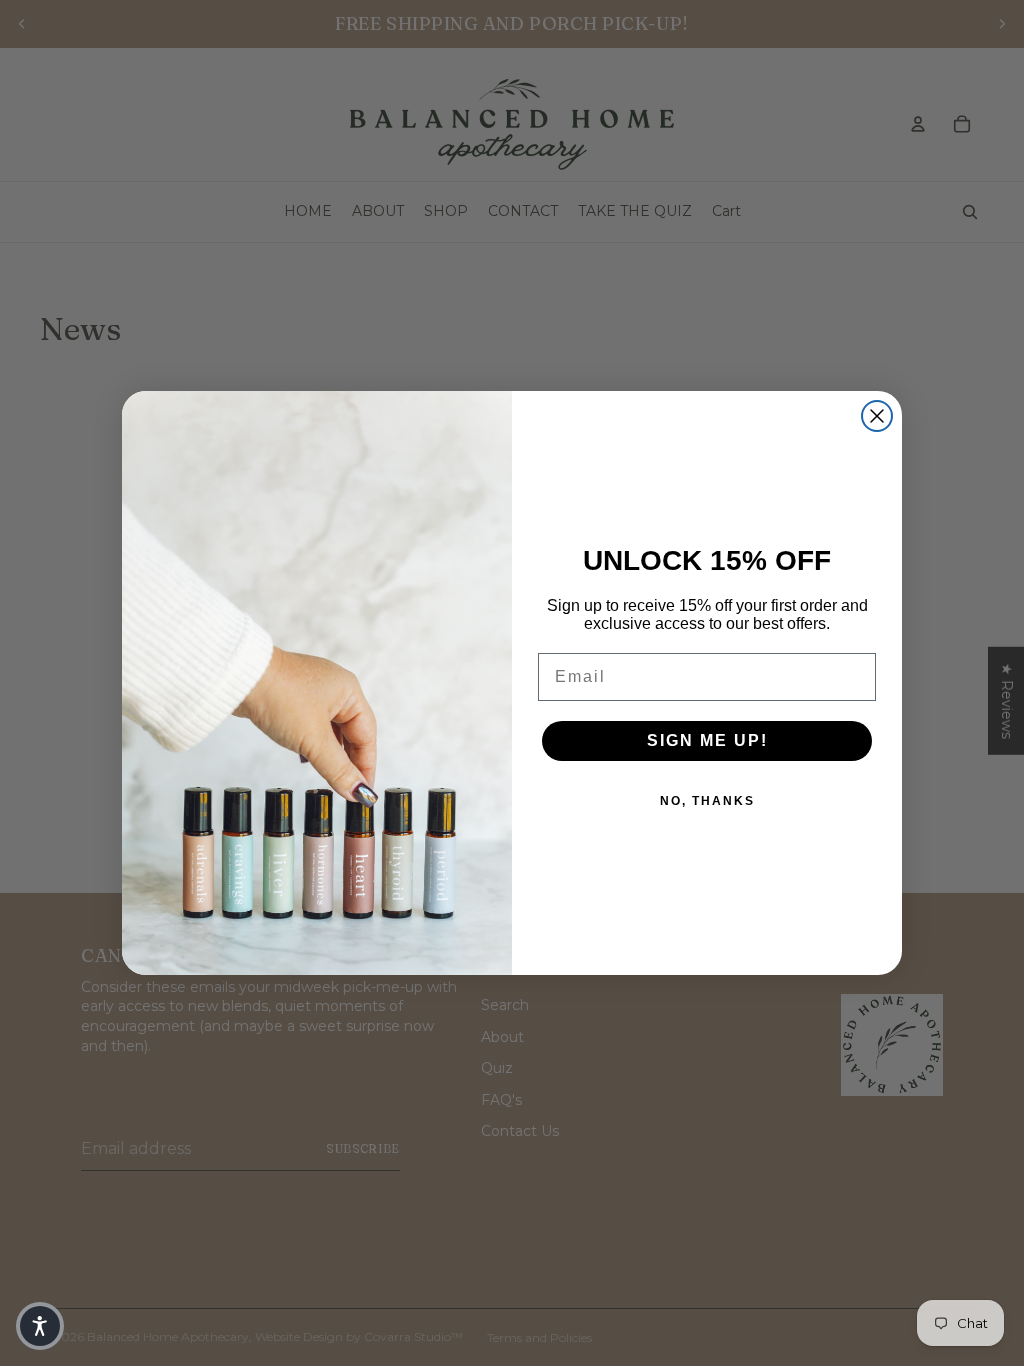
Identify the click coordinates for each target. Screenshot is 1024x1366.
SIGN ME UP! (707, 740)
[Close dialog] (877, 416)
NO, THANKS (707, 801)
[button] (40, 1326)
